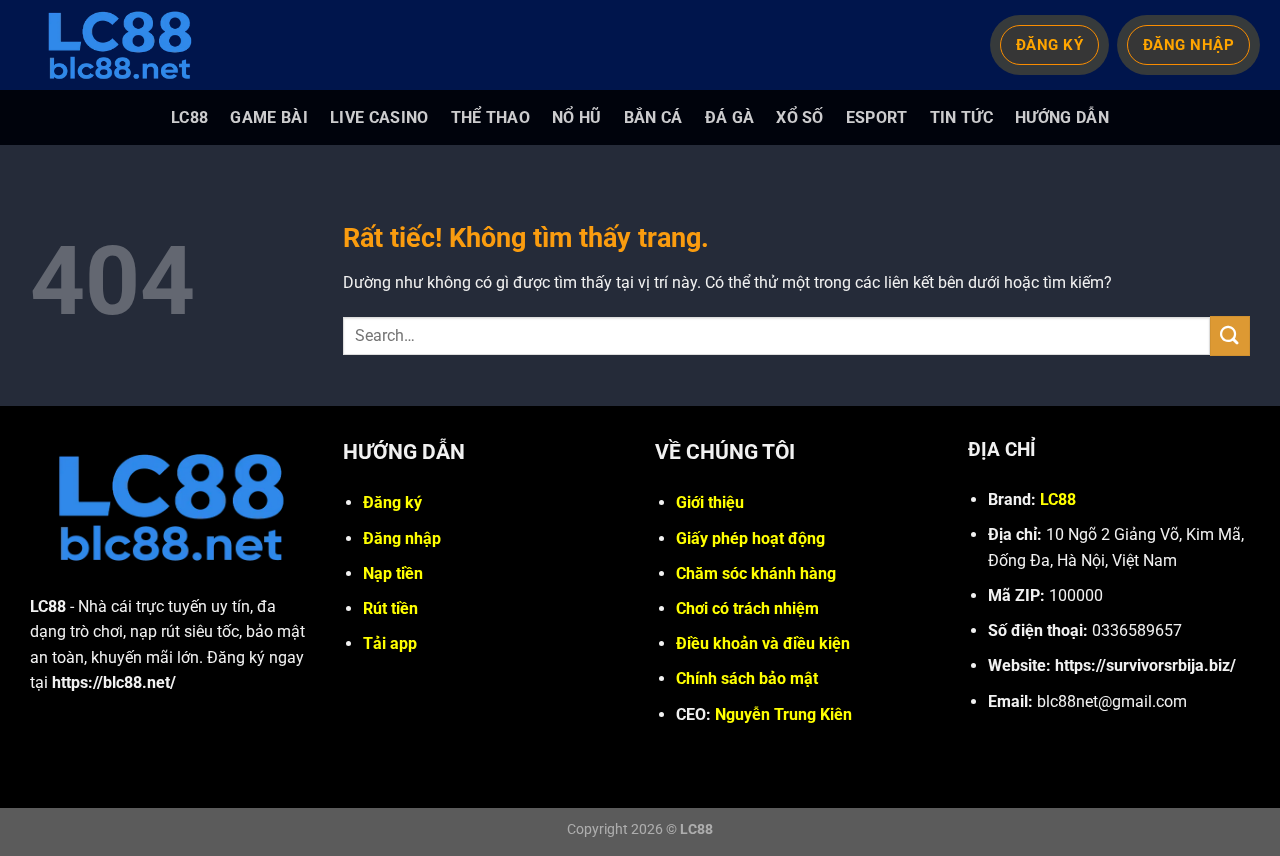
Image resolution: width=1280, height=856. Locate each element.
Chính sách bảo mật (747, 678)
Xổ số (800, 117)
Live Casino (379, 117)
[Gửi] (1230, 335)
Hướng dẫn (1062, 117)
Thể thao (491, 117)
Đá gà (730, 117)
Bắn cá (653, 117)
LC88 (189, 117)
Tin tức (961, 117)
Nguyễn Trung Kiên (783, 714)
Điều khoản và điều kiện (763, 643)
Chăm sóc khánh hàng (756, 573)
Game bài (269, 117)
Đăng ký (392, 502)
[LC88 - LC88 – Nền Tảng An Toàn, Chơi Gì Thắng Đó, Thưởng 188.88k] (130, 45)
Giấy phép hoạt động (750, 538)
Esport (877, 117)
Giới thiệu (710, 502)
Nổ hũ (577, 117)
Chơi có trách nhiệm (747, 608)
